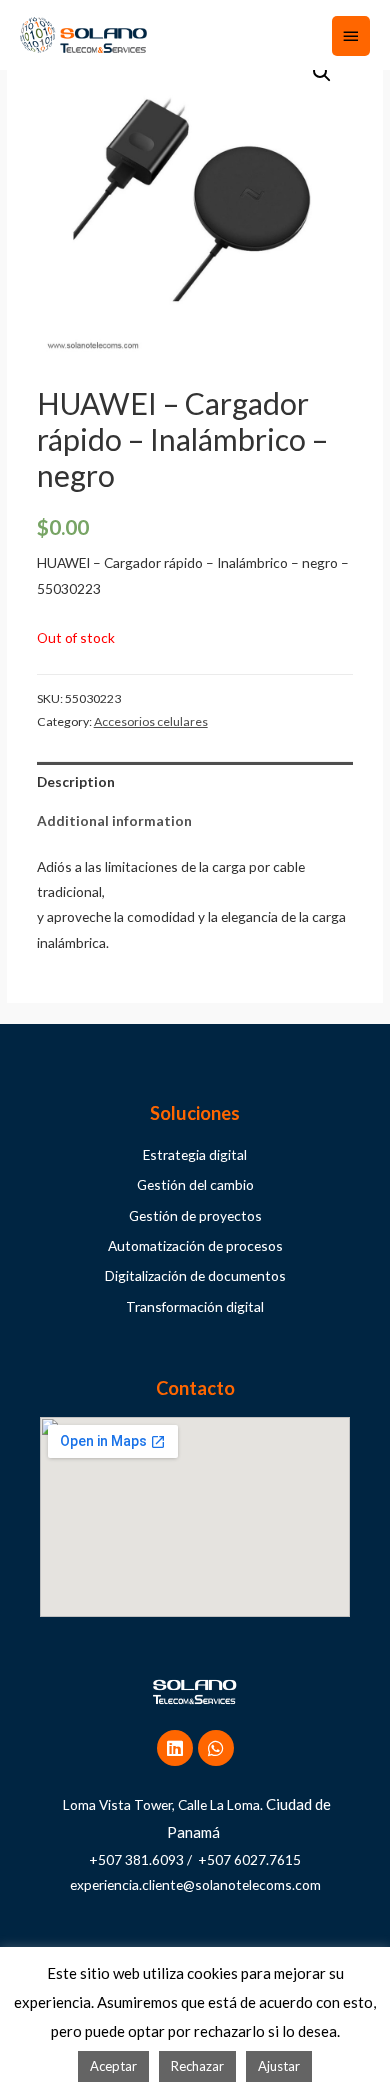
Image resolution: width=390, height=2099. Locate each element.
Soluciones (195, 1113)
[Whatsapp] (216, 1748)
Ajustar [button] (279, 2066)
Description (76, 781)
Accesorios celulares (151, 721)
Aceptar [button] (113, 2066)
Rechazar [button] (197, 2066)
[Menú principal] (351, 36)
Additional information (114, 820)
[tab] (195, 781)
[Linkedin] (175, 1748)
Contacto (195, 1388)
